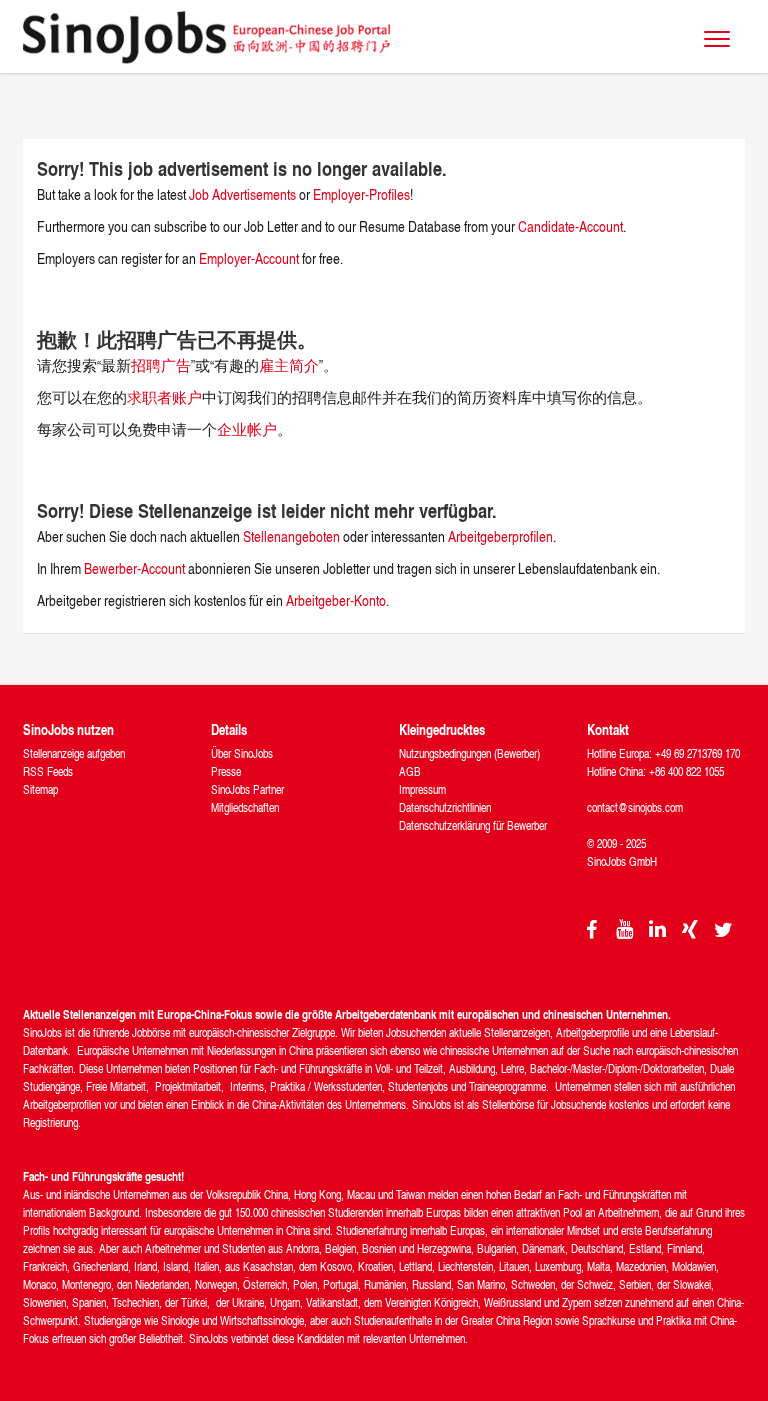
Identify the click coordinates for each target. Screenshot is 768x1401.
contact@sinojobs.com (635, 807)
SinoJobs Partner (247, 789)
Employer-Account (250, 258)
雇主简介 (289, 365)
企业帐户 (247, 429)
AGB (410, 771)
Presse (226, 771)
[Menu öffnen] (717, 39)
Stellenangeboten (291, 536)
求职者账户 (164, 397)
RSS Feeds (48, 771)
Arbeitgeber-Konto (336, 600)
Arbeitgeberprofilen (500, 536)
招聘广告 (161, 365)
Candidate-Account (570, 226)
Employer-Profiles (361, 194)
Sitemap (40, 789)
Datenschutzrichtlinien (445, 807)
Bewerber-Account (134, 568)
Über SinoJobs (242, 753)
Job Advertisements (242, 194)
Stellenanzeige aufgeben (74, 753)
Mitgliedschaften (245, 807)
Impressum (422, 789)
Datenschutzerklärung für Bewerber (473, 825)
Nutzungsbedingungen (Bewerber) (469, 753)
